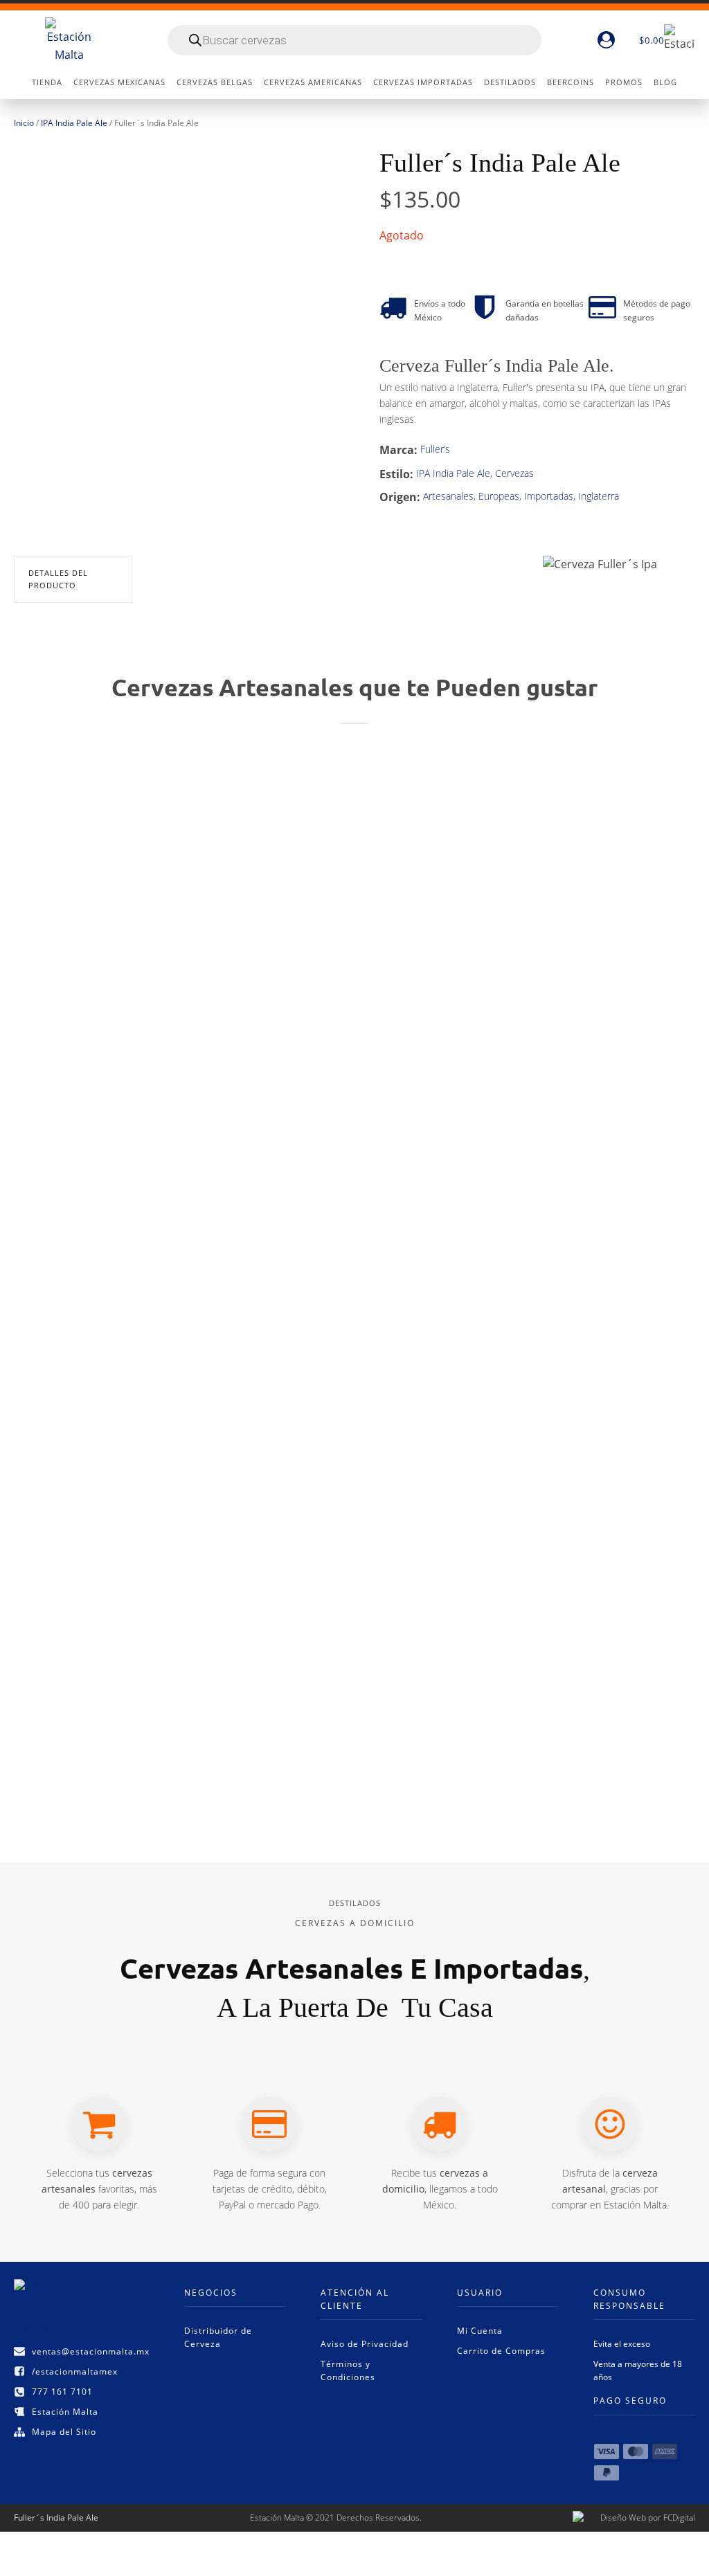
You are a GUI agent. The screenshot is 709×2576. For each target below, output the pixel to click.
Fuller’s (435, 449)
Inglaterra (599, 496)
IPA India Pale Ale (74, 123)
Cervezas (514, 473)
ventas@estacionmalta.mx (91, 2351)
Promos (624, 82)
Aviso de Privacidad (365, 2344)
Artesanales (448, 496)
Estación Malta (65, 2412)
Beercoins (571, 82)
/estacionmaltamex (75, 2371)
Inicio (24, 123)
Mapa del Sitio (64, 2432)
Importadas (549, 496)
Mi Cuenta (480, 2331)
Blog (665, 82)
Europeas (499, 496)
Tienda (47, 82)
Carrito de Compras (501, 2351)
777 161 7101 (62, 2392)
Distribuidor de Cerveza (218, 2337)
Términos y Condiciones (348, 2370)
